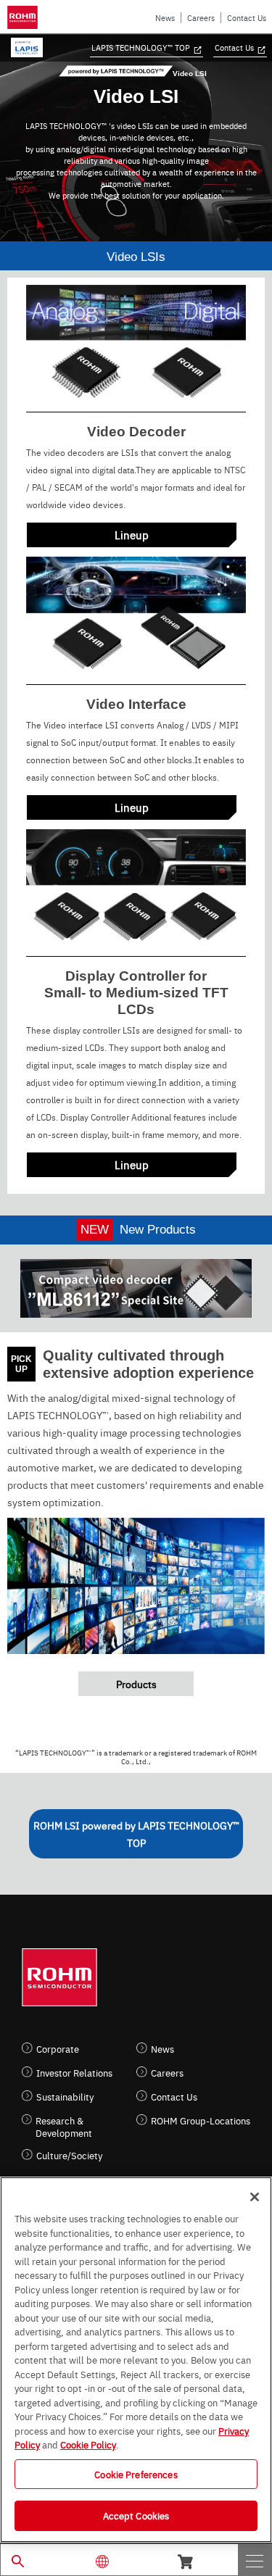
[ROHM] (25, 17)
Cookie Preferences (136, 2474)
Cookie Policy (88, 2444)
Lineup (132, 535)
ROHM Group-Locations (201, 2120)
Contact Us (247, 18)
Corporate (58, 2049)
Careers (201, 18)
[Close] (255, 2197)
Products (136, 1684)
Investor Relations (74, 2073)
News (165, 18)
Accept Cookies (136, 2515)
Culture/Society (69, 2155)
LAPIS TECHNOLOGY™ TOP (141, 47)
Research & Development (64, 2127)
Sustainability (65, 2097)
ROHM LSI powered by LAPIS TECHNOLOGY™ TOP (136, 1834)
